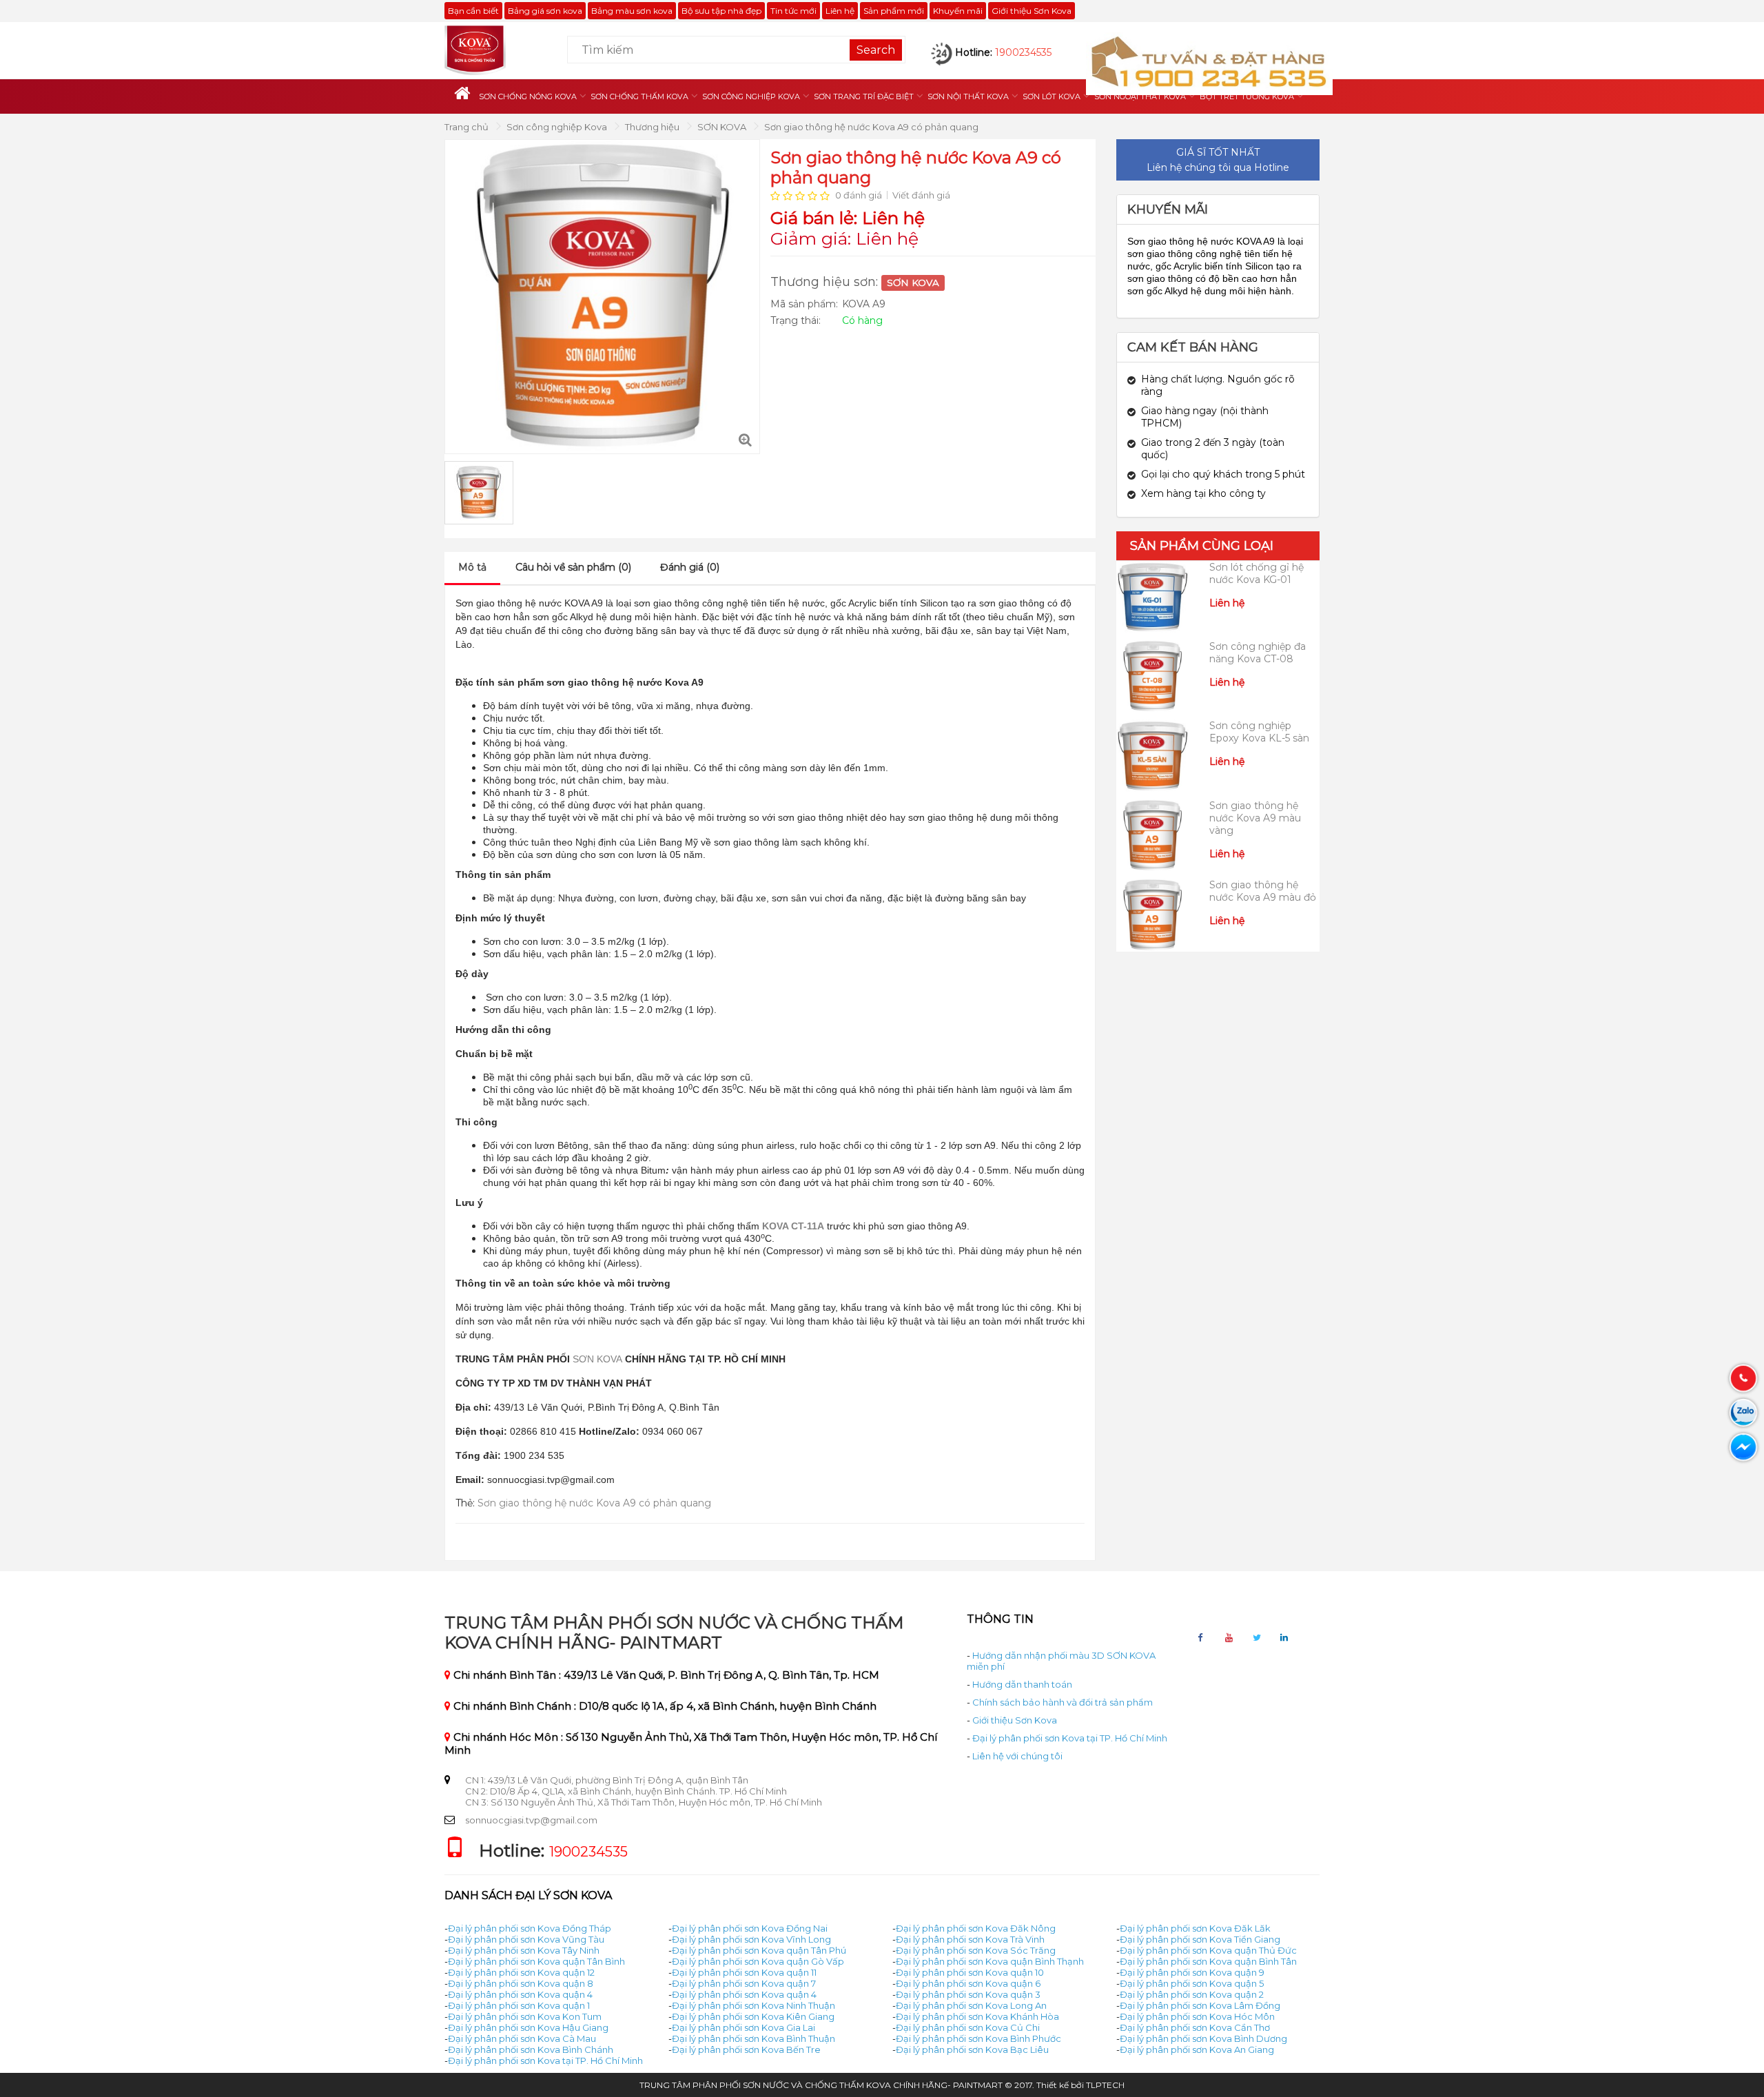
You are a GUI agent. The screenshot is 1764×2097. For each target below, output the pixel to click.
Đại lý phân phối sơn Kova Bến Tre (746, 2049)
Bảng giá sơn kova (545, 11)
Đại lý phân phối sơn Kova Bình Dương (1203, 2038)
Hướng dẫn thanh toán (1022, 1684)
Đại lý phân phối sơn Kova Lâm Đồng (1200, 2005)
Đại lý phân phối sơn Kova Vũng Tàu (526, 1939)
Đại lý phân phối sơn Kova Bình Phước (978, 2038)
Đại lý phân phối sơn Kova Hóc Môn (1197, 2016)
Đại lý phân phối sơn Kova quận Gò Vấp (758, 1961)
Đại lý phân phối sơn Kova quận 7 (744, 1983)
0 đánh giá (859, 195)
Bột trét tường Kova (1247, 96)
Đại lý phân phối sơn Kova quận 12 (521, 1972)
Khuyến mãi (958, 11)
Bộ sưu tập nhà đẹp (721, 11)
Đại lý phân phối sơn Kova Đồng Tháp (530, 1928)
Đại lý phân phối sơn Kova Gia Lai (743, 2027)
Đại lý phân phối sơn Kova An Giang (1197, 2049)
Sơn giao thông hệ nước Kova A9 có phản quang (871, 127)
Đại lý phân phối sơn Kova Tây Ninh (524, 1950)
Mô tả (472, 567)
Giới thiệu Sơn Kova (1032, 11)
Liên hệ (840, 11)
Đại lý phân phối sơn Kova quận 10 (970, 1972)
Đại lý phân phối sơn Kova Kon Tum (525, 2016)
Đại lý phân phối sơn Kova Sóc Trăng (976, 1950)
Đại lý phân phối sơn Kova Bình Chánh (531, 2049)
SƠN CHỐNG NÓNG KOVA (528, 96)
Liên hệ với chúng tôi (1017, 1756)
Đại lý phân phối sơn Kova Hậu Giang (528, 2027)
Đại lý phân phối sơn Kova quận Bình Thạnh (990, 1961)
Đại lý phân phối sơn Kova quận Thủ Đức (1208, 1950)
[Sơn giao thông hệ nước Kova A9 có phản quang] (746, 440)
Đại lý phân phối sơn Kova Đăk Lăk (1195, 1928)
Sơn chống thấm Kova (639, 96)
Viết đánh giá (921, 195)
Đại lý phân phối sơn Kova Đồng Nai (750, 1928)
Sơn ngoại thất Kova (1140, 96)
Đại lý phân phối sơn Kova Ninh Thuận (753, 2005)
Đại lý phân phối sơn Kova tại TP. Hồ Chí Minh (1070, 1738)
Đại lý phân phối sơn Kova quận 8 (521, 1983)
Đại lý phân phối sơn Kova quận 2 (1192, 1994)
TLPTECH (1105, 2085)
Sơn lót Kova (1052, 96)
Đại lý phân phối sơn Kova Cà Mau (522, 2038)
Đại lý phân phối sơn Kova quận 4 (520, 1994)
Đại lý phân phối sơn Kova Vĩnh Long (751, 1939)
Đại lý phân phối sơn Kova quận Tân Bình (536, 1961)
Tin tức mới (793, 11)
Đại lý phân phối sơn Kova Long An (971, 2005)
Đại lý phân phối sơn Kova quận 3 (968, 1994)
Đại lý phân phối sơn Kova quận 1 (519, 2005)
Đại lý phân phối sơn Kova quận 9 (1192, 1972)
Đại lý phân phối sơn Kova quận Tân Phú (759, 1950)
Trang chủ (468, 127)
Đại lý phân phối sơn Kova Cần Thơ (1195, 2027)
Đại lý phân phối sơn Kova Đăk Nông (976, 1928)
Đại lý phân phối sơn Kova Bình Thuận (753, 2038)
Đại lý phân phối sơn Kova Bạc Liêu (972, 2049)
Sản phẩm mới (894, 11)
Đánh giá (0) (690, 567)
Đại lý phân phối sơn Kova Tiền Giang (1200, 1939)
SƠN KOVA (723, 127)
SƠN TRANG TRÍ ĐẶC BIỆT (864, 96)
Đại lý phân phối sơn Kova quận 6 (968, 1983)
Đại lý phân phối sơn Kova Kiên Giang (753, 2016)
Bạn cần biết (473, 11)
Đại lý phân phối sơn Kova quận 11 (744, 1972)
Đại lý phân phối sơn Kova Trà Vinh (970, 1939)
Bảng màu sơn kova (632, 11)
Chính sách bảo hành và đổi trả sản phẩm (1063, 1702)
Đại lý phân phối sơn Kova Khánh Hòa (977, 2016)
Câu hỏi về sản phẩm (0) (573, 567)
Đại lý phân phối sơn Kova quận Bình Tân (1208, 1961)
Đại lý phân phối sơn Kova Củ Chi (968, 2027)
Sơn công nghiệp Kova (751, 96)
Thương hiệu (653, 127)
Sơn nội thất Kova (968, 96)
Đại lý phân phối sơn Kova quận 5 (1192, 1983)
